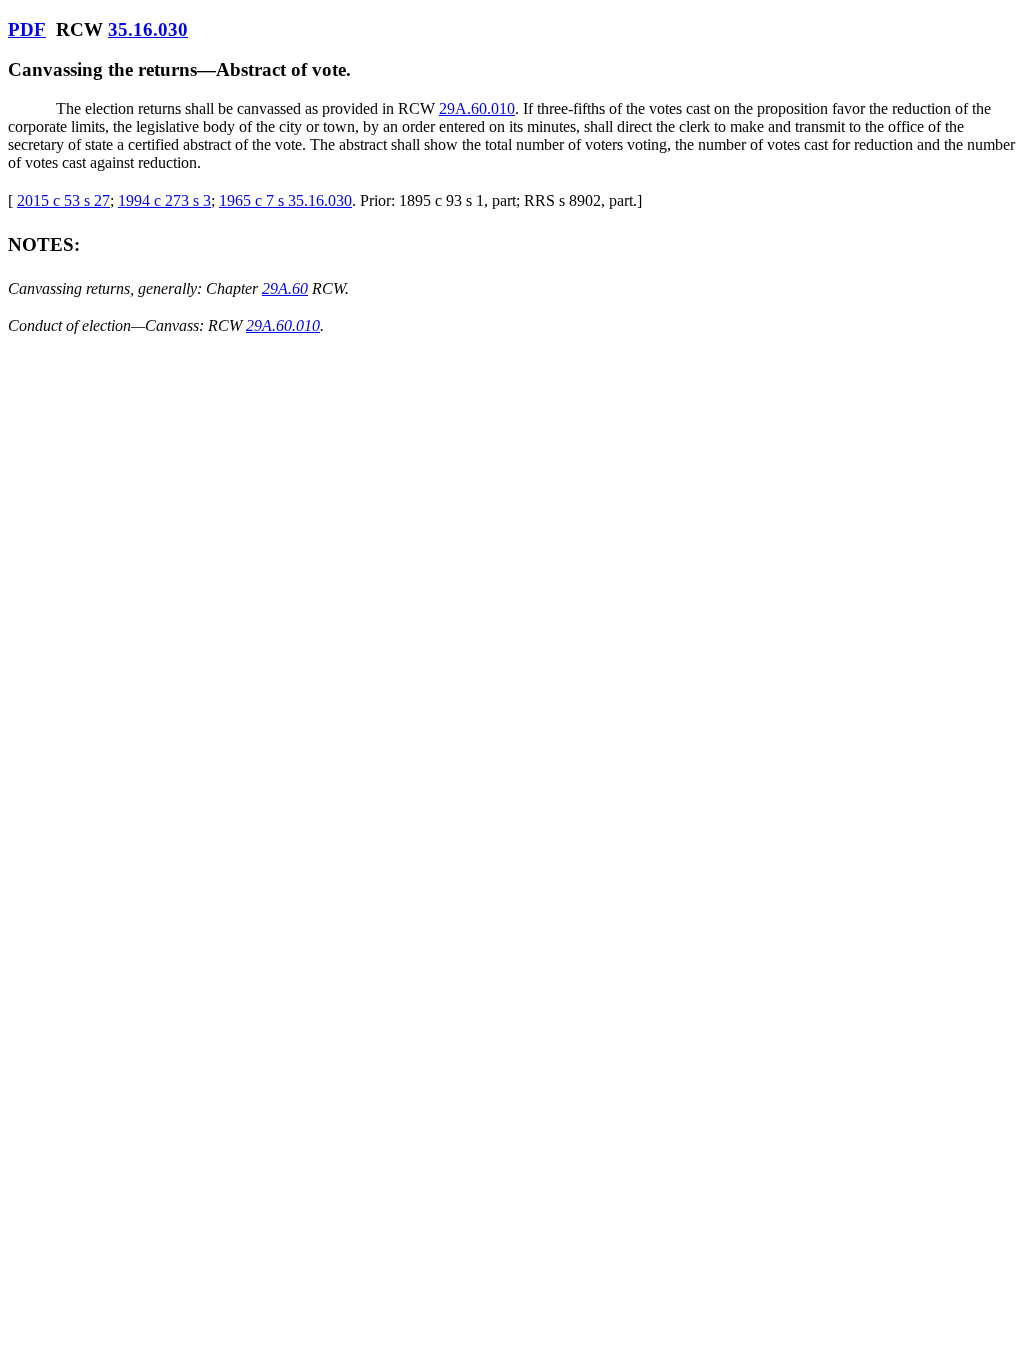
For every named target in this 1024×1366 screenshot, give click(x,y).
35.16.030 (148, 29)
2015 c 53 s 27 (63, 200)
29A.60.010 (477, 108)
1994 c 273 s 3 (164, 200)
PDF (27, 29)
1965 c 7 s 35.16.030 (285, 200)
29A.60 (285, 288)
